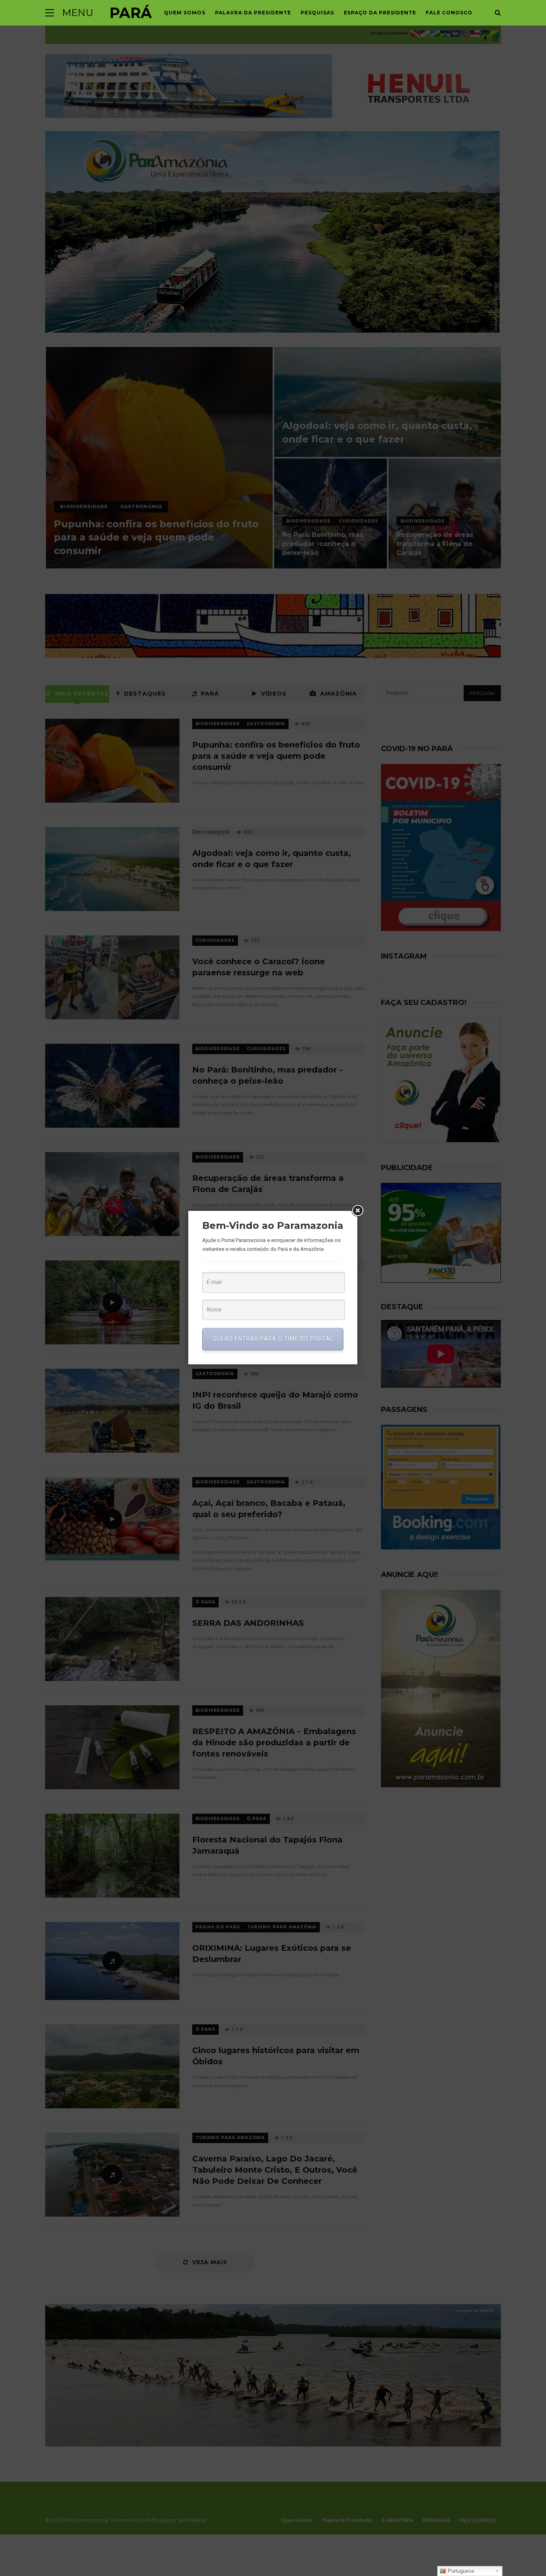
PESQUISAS (317, 13)
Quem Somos (185, 13)
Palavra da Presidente (253, 13)
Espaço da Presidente (380, 13)
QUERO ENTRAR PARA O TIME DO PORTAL (273, 1339)
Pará (131, 13)
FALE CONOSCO (449, 13)
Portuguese (460, 2571)
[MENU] (50, 13)
